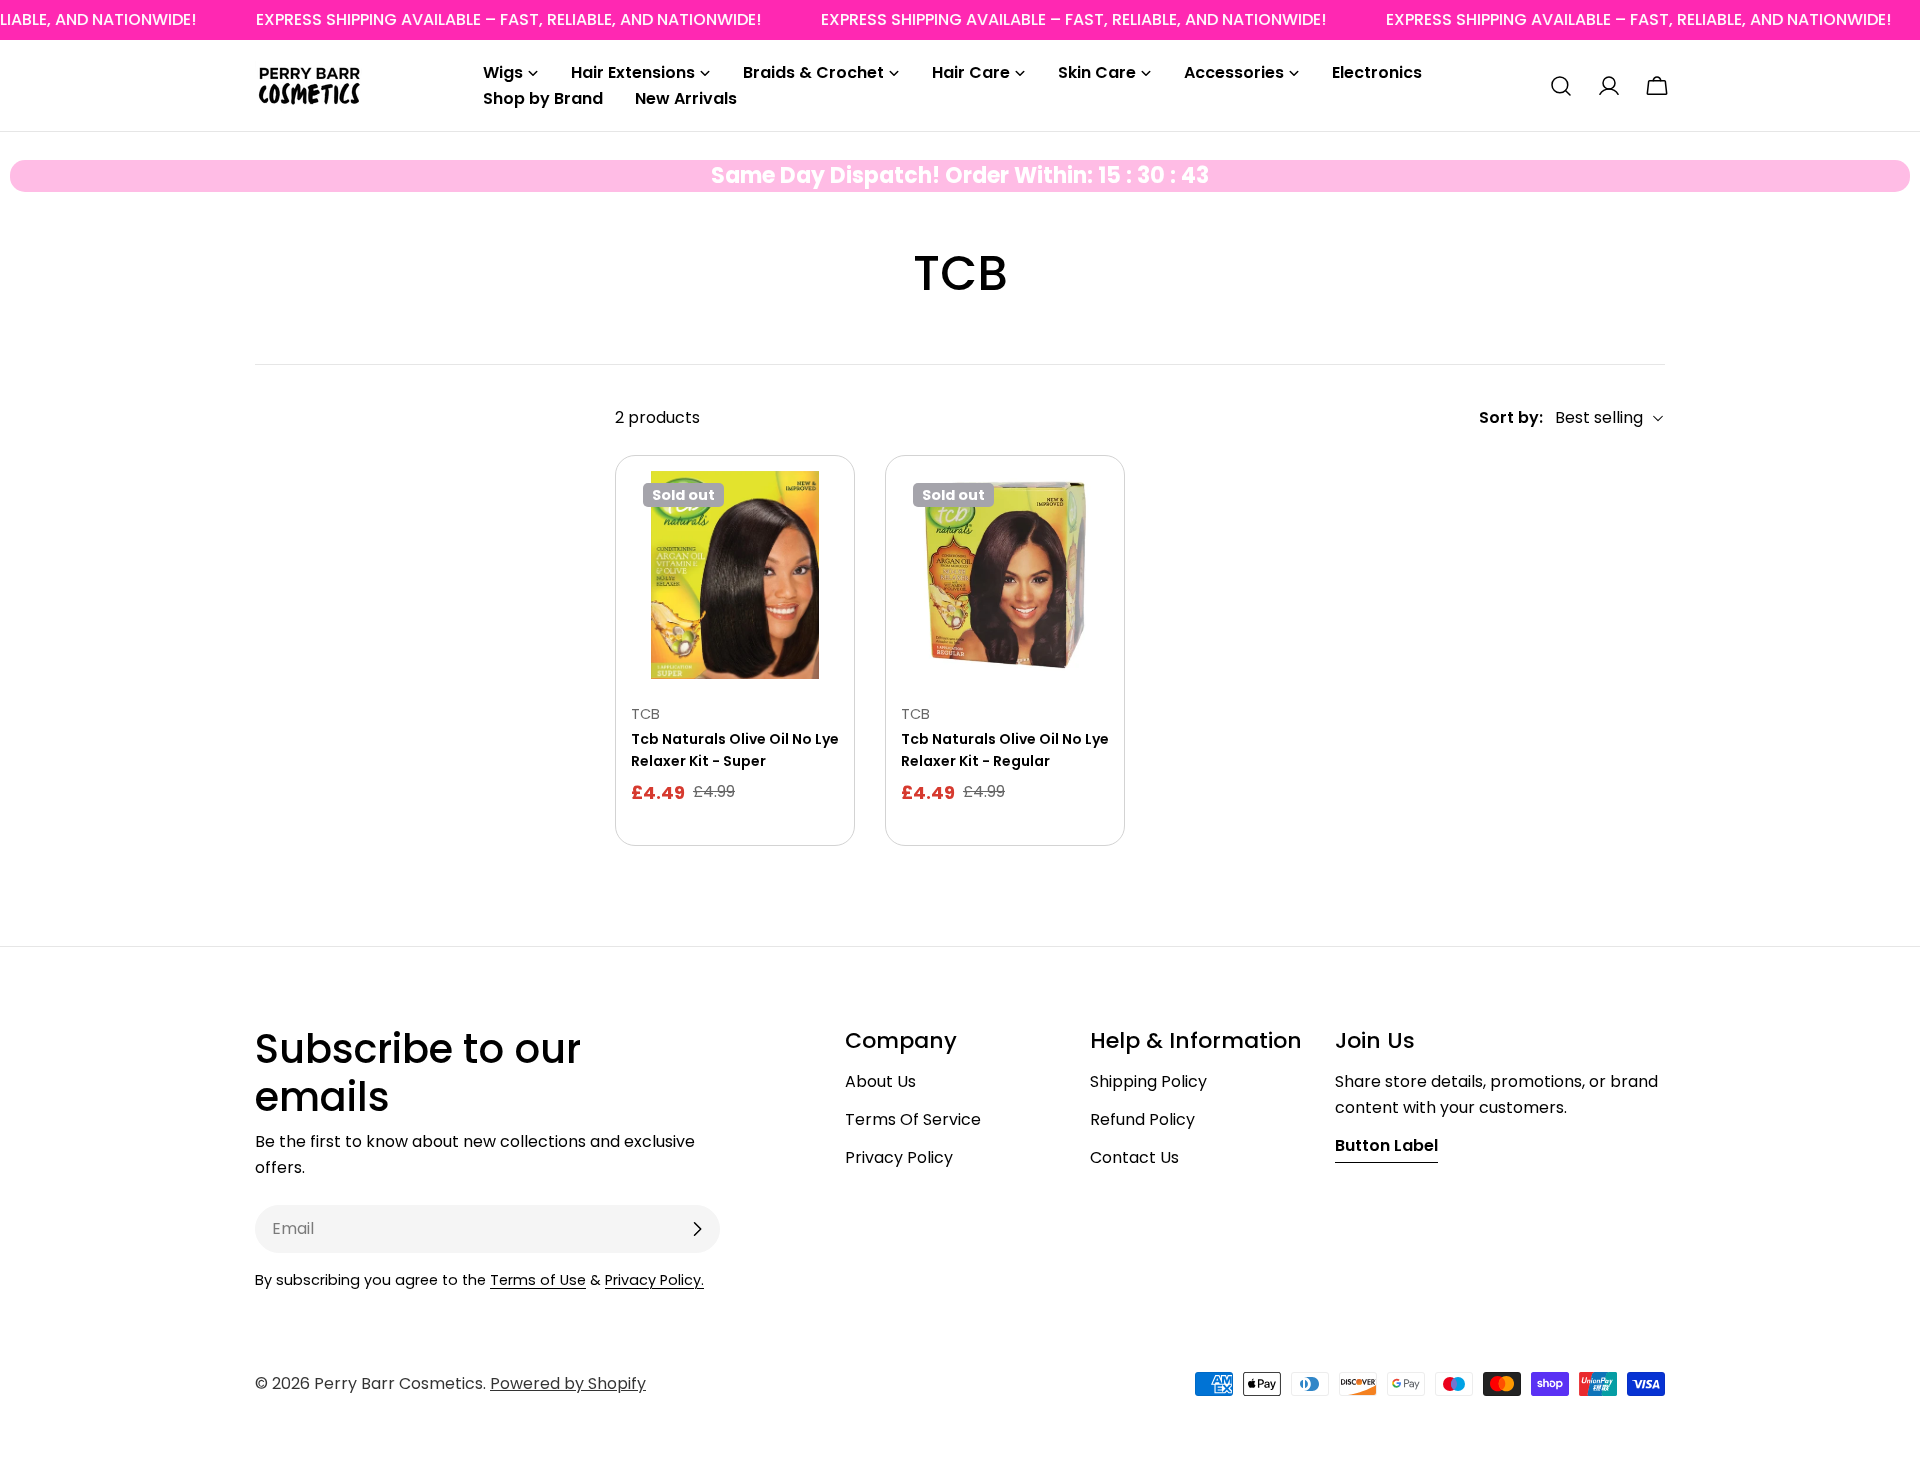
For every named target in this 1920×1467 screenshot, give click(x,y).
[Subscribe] (697, 1229)
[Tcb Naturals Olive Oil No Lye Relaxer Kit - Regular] (1005, 575)
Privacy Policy (899, 1157)
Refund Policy (1142, 1119)
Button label (1386, 1145)
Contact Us (1134, 1157)
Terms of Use (538, 1280)
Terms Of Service (913, 1119)
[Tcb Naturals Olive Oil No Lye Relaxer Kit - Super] (735, 575)
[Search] (1561, 86)
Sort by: (1511, 417)
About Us (880, 1081)
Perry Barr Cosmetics (398, 1383)
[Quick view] (810, 515)
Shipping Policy (1148, 1081)
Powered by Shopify (568, 1383)
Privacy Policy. (654, 1280)
